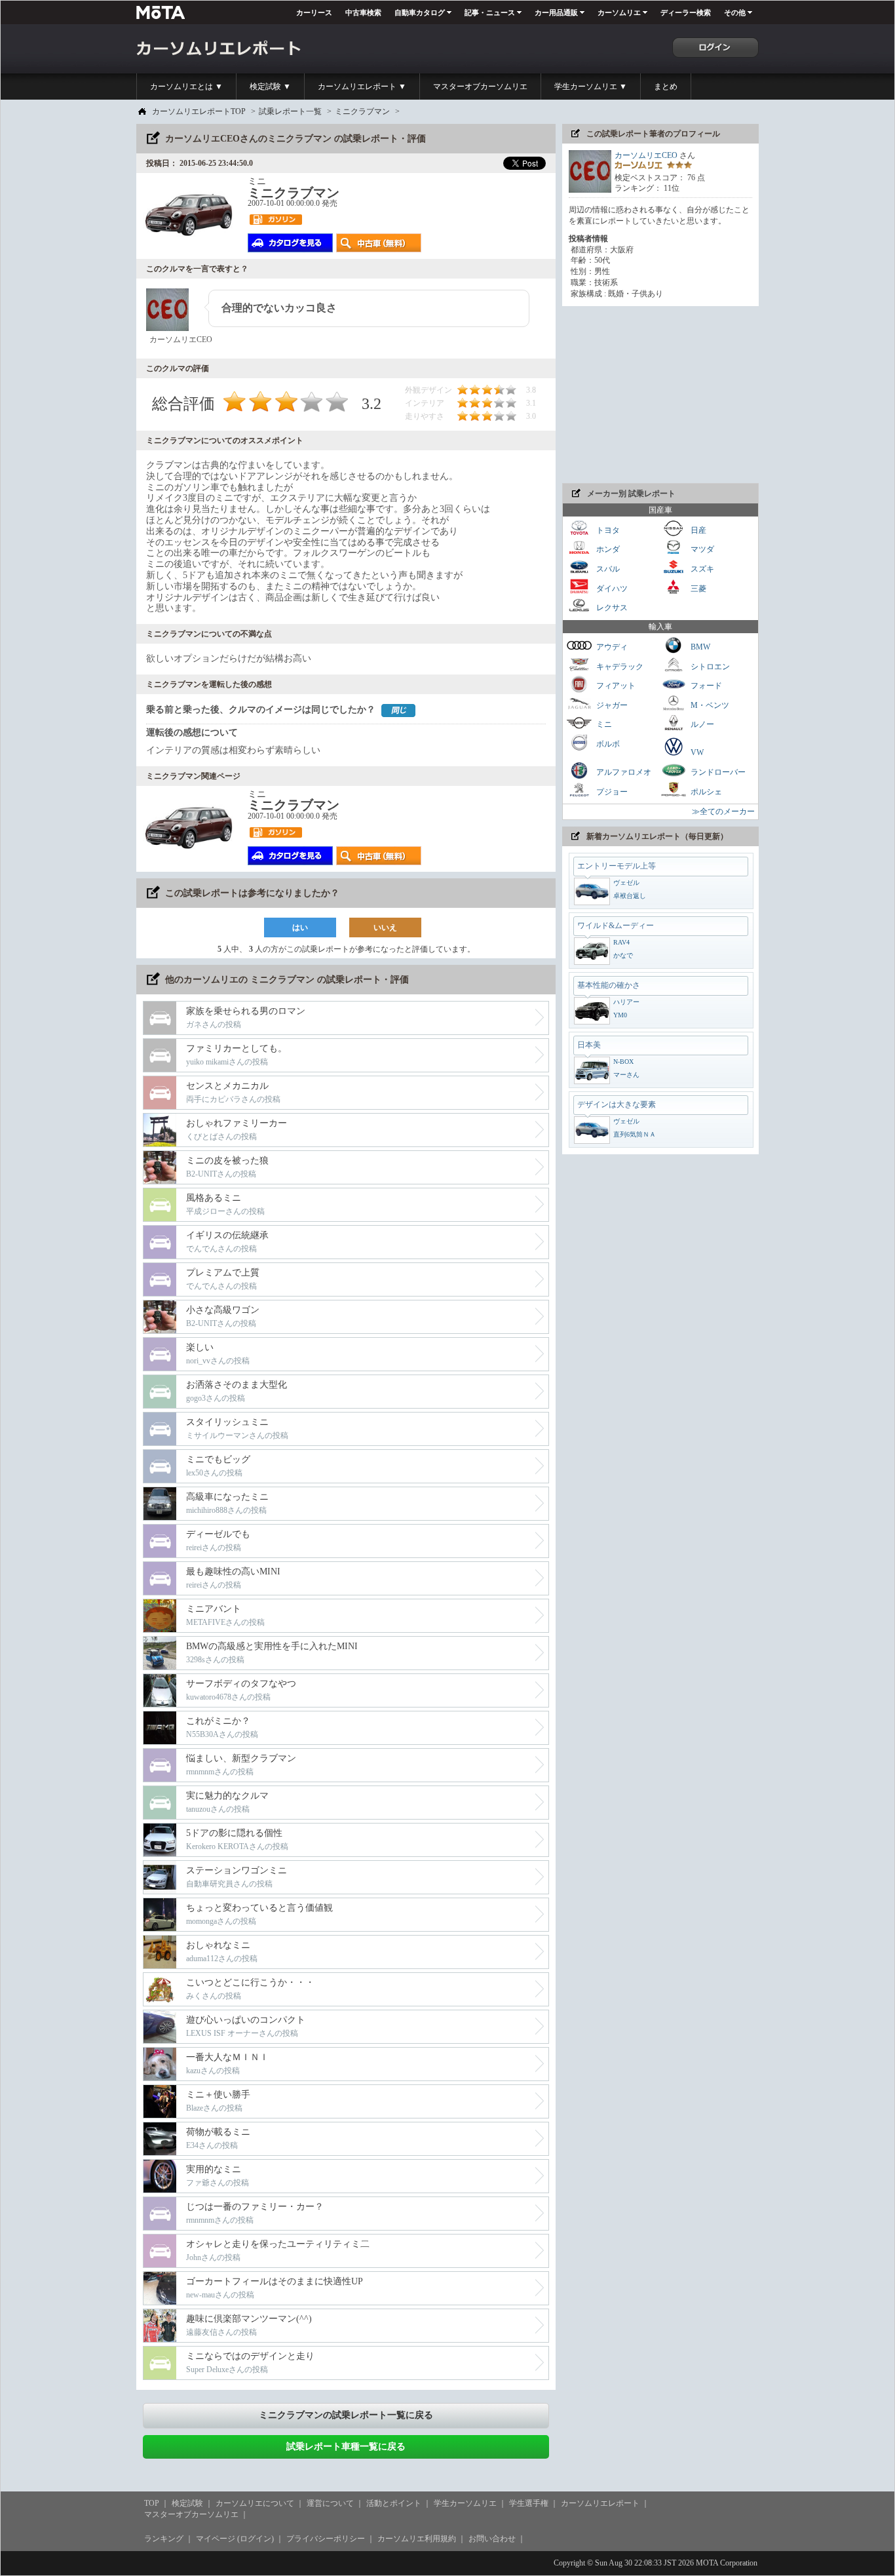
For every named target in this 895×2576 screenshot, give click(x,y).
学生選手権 (529, 2503)
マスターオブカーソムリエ (480, 87)
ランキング (164, 2539)
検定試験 (187, 2503)
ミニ (603, 724)
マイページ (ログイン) (235, 2539)
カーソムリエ (619, 12)
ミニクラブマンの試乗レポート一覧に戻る (346, 2415)
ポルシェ (705, 791)
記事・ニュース (490, 12)
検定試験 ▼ (270, 87)
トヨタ (607, 530)
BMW (699, 647)
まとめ (666, 87)
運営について (330, 2503)
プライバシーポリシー (326, 2539)
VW (696, 752)
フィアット (615, 686)
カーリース (314, 12)
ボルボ (607, 744)
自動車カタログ (420, 12)
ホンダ (607, 549)
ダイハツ (611, 588)
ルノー (701, 724)
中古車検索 (363, 12)
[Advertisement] (660, 395)
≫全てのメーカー (723, 811)
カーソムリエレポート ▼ (362, 87)
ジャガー (611, 705)
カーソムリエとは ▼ (186, 87)
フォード (705, 686)
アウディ (611, 647)
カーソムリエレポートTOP (199, 111)
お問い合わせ (492, 2539)
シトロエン (709, 666)
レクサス (611, 608)
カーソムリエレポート (600, 2503)
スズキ (701, 569)
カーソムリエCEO (646, 155)
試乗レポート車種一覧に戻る (346, 2447)
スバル (607, 569)
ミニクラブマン (362, 111)
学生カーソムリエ (465, 2503)
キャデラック (619, 666)
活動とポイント (394, 2503)
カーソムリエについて (255, 2503)
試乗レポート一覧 (290, 111)
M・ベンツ (709, 705)
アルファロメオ (623, 772)
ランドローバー (717, 772)
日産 (697, 530)
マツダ (701, 549)
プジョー (611, 791)
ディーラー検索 (686, 12)
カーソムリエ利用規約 (417, 2539)
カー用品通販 (556, 12)
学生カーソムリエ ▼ (591, 87)
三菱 (697, 588)
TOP (152, 2503)
